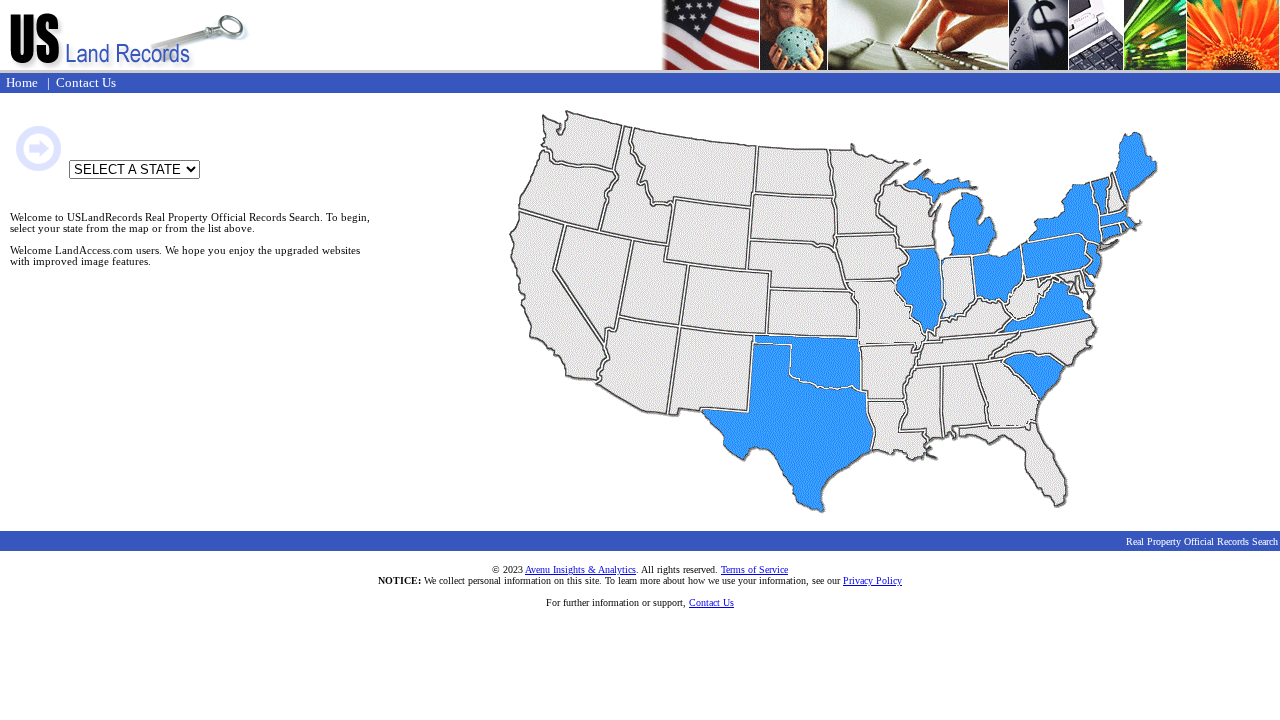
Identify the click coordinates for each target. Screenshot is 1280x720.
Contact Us (86, 82)
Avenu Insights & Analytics (580, 569)
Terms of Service (754, 569)
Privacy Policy (872, 580)
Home (22, 82)
